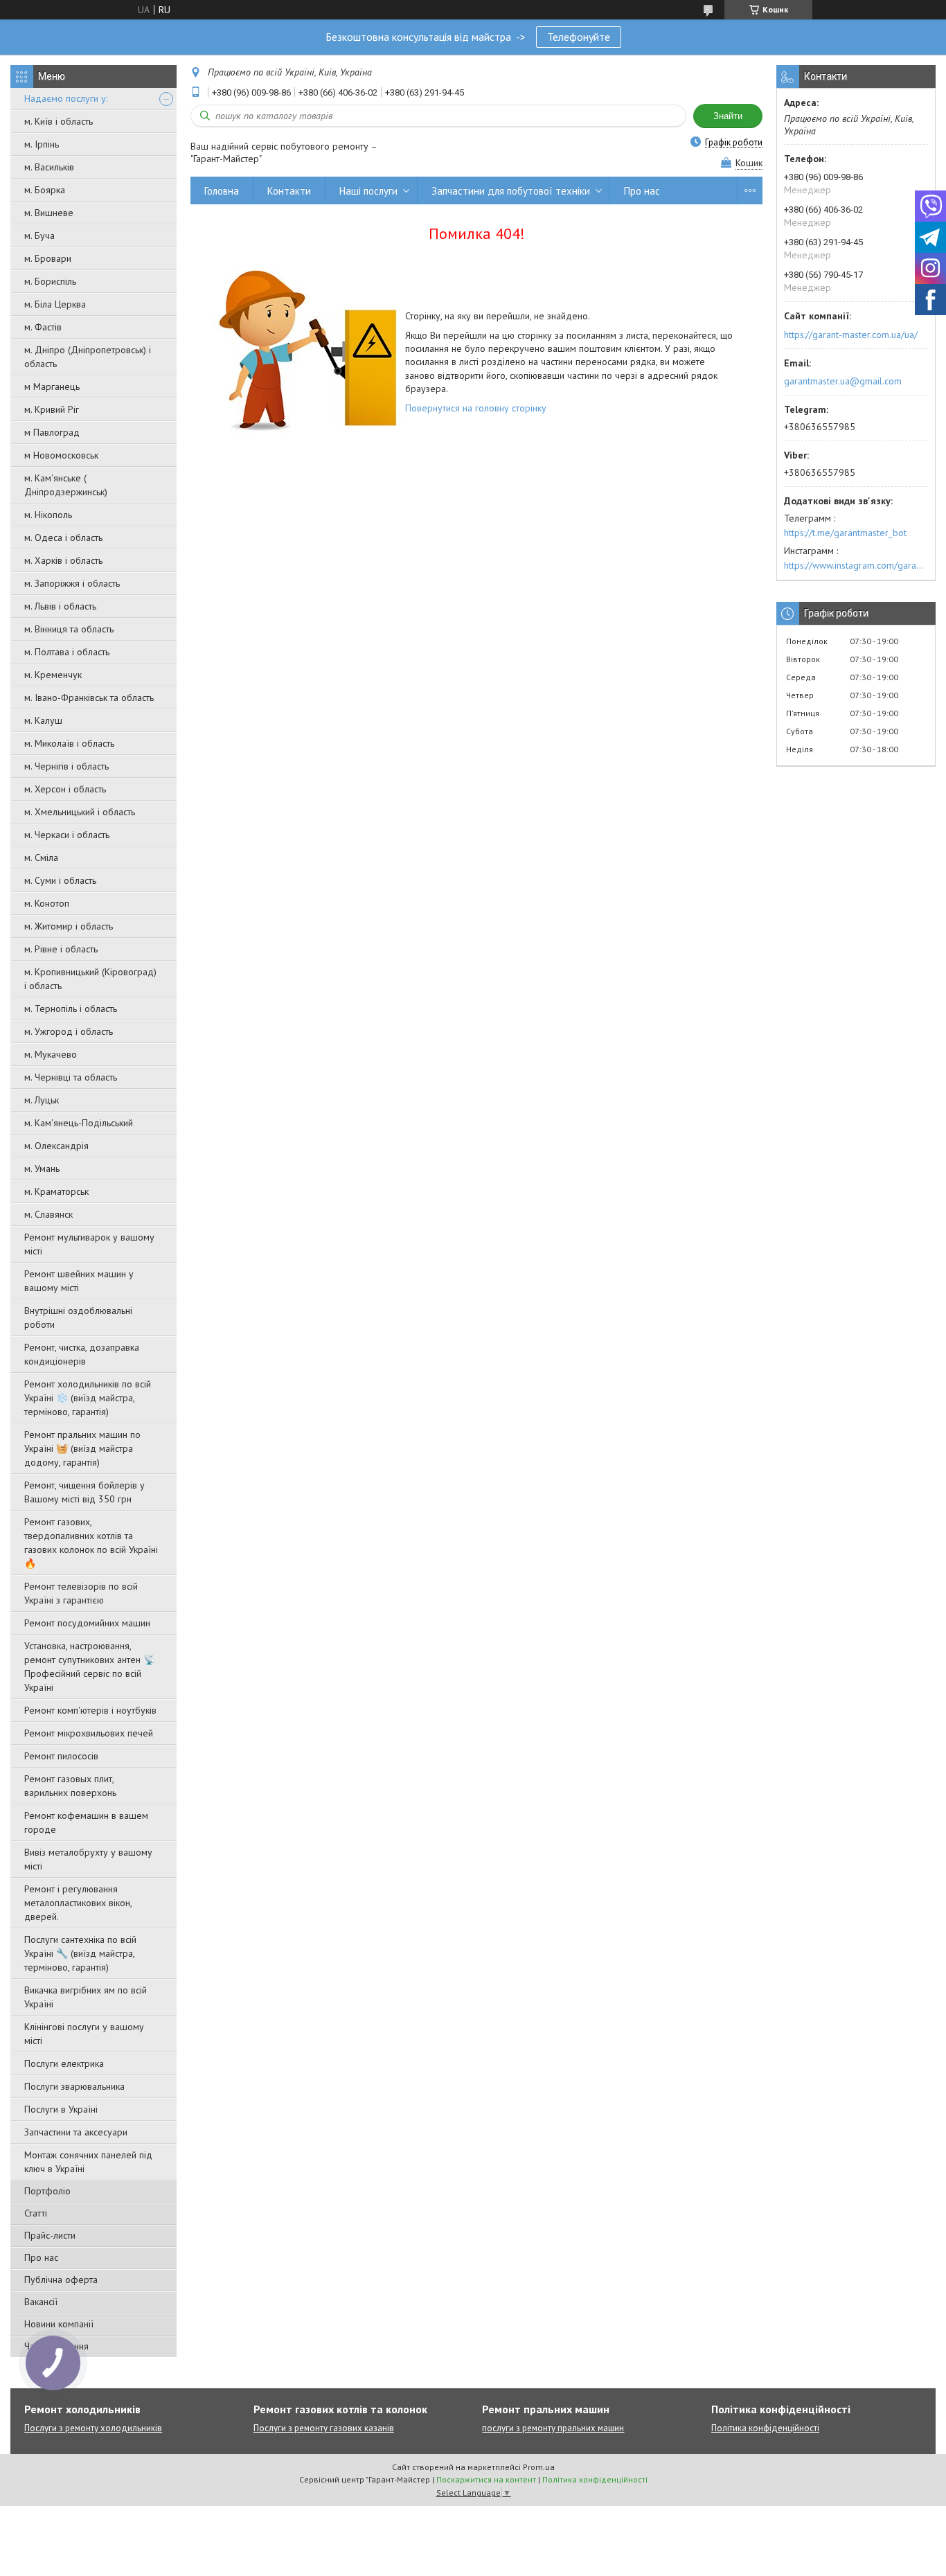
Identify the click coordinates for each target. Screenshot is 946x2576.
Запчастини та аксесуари (76, 2132)
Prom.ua (539, 2467)
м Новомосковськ (61, 455)
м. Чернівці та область (71, 1077)
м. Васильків (49, 167)
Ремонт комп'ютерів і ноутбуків (90, 1710)
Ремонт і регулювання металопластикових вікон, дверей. (78, 1903)
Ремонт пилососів (61, 1756)
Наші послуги (368, 191)
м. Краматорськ (56, 1191)
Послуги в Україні (61, 2109)
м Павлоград (52, 432)
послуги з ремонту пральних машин (553, 2428)
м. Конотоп (47, 903)
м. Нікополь (48, 515)
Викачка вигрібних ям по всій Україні (86, 1997)
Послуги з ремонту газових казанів (324, 2428)
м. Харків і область (63, 560)
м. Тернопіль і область (71, 1009)
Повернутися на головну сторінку (476, 408)
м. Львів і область (60, 606)
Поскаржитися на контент (486, 2479)
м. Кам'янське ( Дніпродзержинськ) (66, 485)
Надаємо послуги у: (66, 98)
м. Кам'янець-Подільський (79, 1123)
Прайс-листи (50, 2235)
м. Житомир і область (69, 926)
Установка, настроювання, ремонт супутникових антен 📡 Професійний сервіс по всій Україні (90, 1667)
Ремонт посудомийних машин (87, 1623)
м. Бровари (48, 258)
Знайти (728, 116)
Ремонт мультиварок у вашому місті (89, 1244)
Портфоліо (47, 2191)
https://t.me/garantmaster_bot (845, 533)
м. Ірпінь (42, 144)
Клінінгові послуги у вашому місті (84, 2034)
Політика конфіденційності (765, 2428)
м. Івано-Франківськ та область (89, 698)
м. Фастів (43, 327)
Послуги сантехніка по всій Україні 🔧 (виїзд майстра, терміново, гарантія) (80, 1953)
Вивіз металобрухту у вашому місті (88, 1859)
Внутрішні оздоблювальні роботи (78, 1317)
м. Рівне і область (61, 949)
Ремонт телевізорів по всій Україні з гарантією (81, 1593)
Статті (36, 2213)
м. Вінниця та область (69, 629)
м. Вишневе (49, 213)
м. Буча (39, 236)
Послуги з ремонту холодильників (93, 2428)
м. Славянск (48, 1214)
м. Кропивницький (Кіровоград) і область (90, 979)
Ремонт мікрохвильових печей (89, 1733)
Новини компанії (59, 2324)
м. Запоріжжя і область (72, 583)
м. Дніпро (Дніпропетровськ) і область (88, 357)
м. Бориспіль (50, 281)
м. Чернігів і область (66, 766)
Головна (222, 191)
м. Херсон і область (65, 789)
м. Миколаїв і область (69, 743)
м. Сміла (41, 858)
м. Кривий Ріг (52, 409)
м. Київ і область (59, 121)
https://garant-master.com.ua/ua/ (851, 335)
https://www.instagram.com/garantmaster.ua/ (856, 565)
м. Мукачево (51, 1054)
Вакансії (41, 2302)
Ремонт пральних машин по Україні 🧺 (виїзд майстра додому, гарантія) (82, 1448)
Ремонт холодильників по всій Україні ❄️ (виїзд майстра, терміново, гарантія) (88, 1398)
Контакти (289, 191)
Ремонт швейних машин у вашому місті (79, 1281)
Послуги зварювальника (74, 2086)
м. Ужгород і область (69, 1031)
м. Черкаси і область (67, 835)
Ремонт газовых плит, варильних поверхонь (70, 1786)
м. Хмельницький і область (80, 812)
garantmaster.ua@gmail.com (843, 381)
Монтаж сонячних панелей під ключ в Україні (88, 2162)
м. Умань (42, 1169)
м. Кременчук (53, 675)
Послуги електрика (64, 2063)
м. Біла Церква (55, 304)
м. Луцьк (42, 1100)
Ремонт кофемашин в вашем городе (86, 1822)
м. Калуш (43, 720)
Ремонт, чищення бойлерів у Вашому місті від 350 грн (84, 1492)
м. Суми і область (60, 880)
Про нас (41, 2257)
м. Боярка (45, 190)
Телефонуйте (579, 37)
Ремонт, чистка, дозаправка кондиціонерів (82, 1354)
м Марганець (52, 387)
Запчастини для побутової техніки (511, 191)
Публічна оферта (61, 2280)
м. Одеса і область (63, 538)
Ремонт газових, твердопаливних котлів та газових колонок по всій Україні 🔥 (91, 1543)
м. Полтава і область (67, 652)
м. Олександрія (56, 1146)
